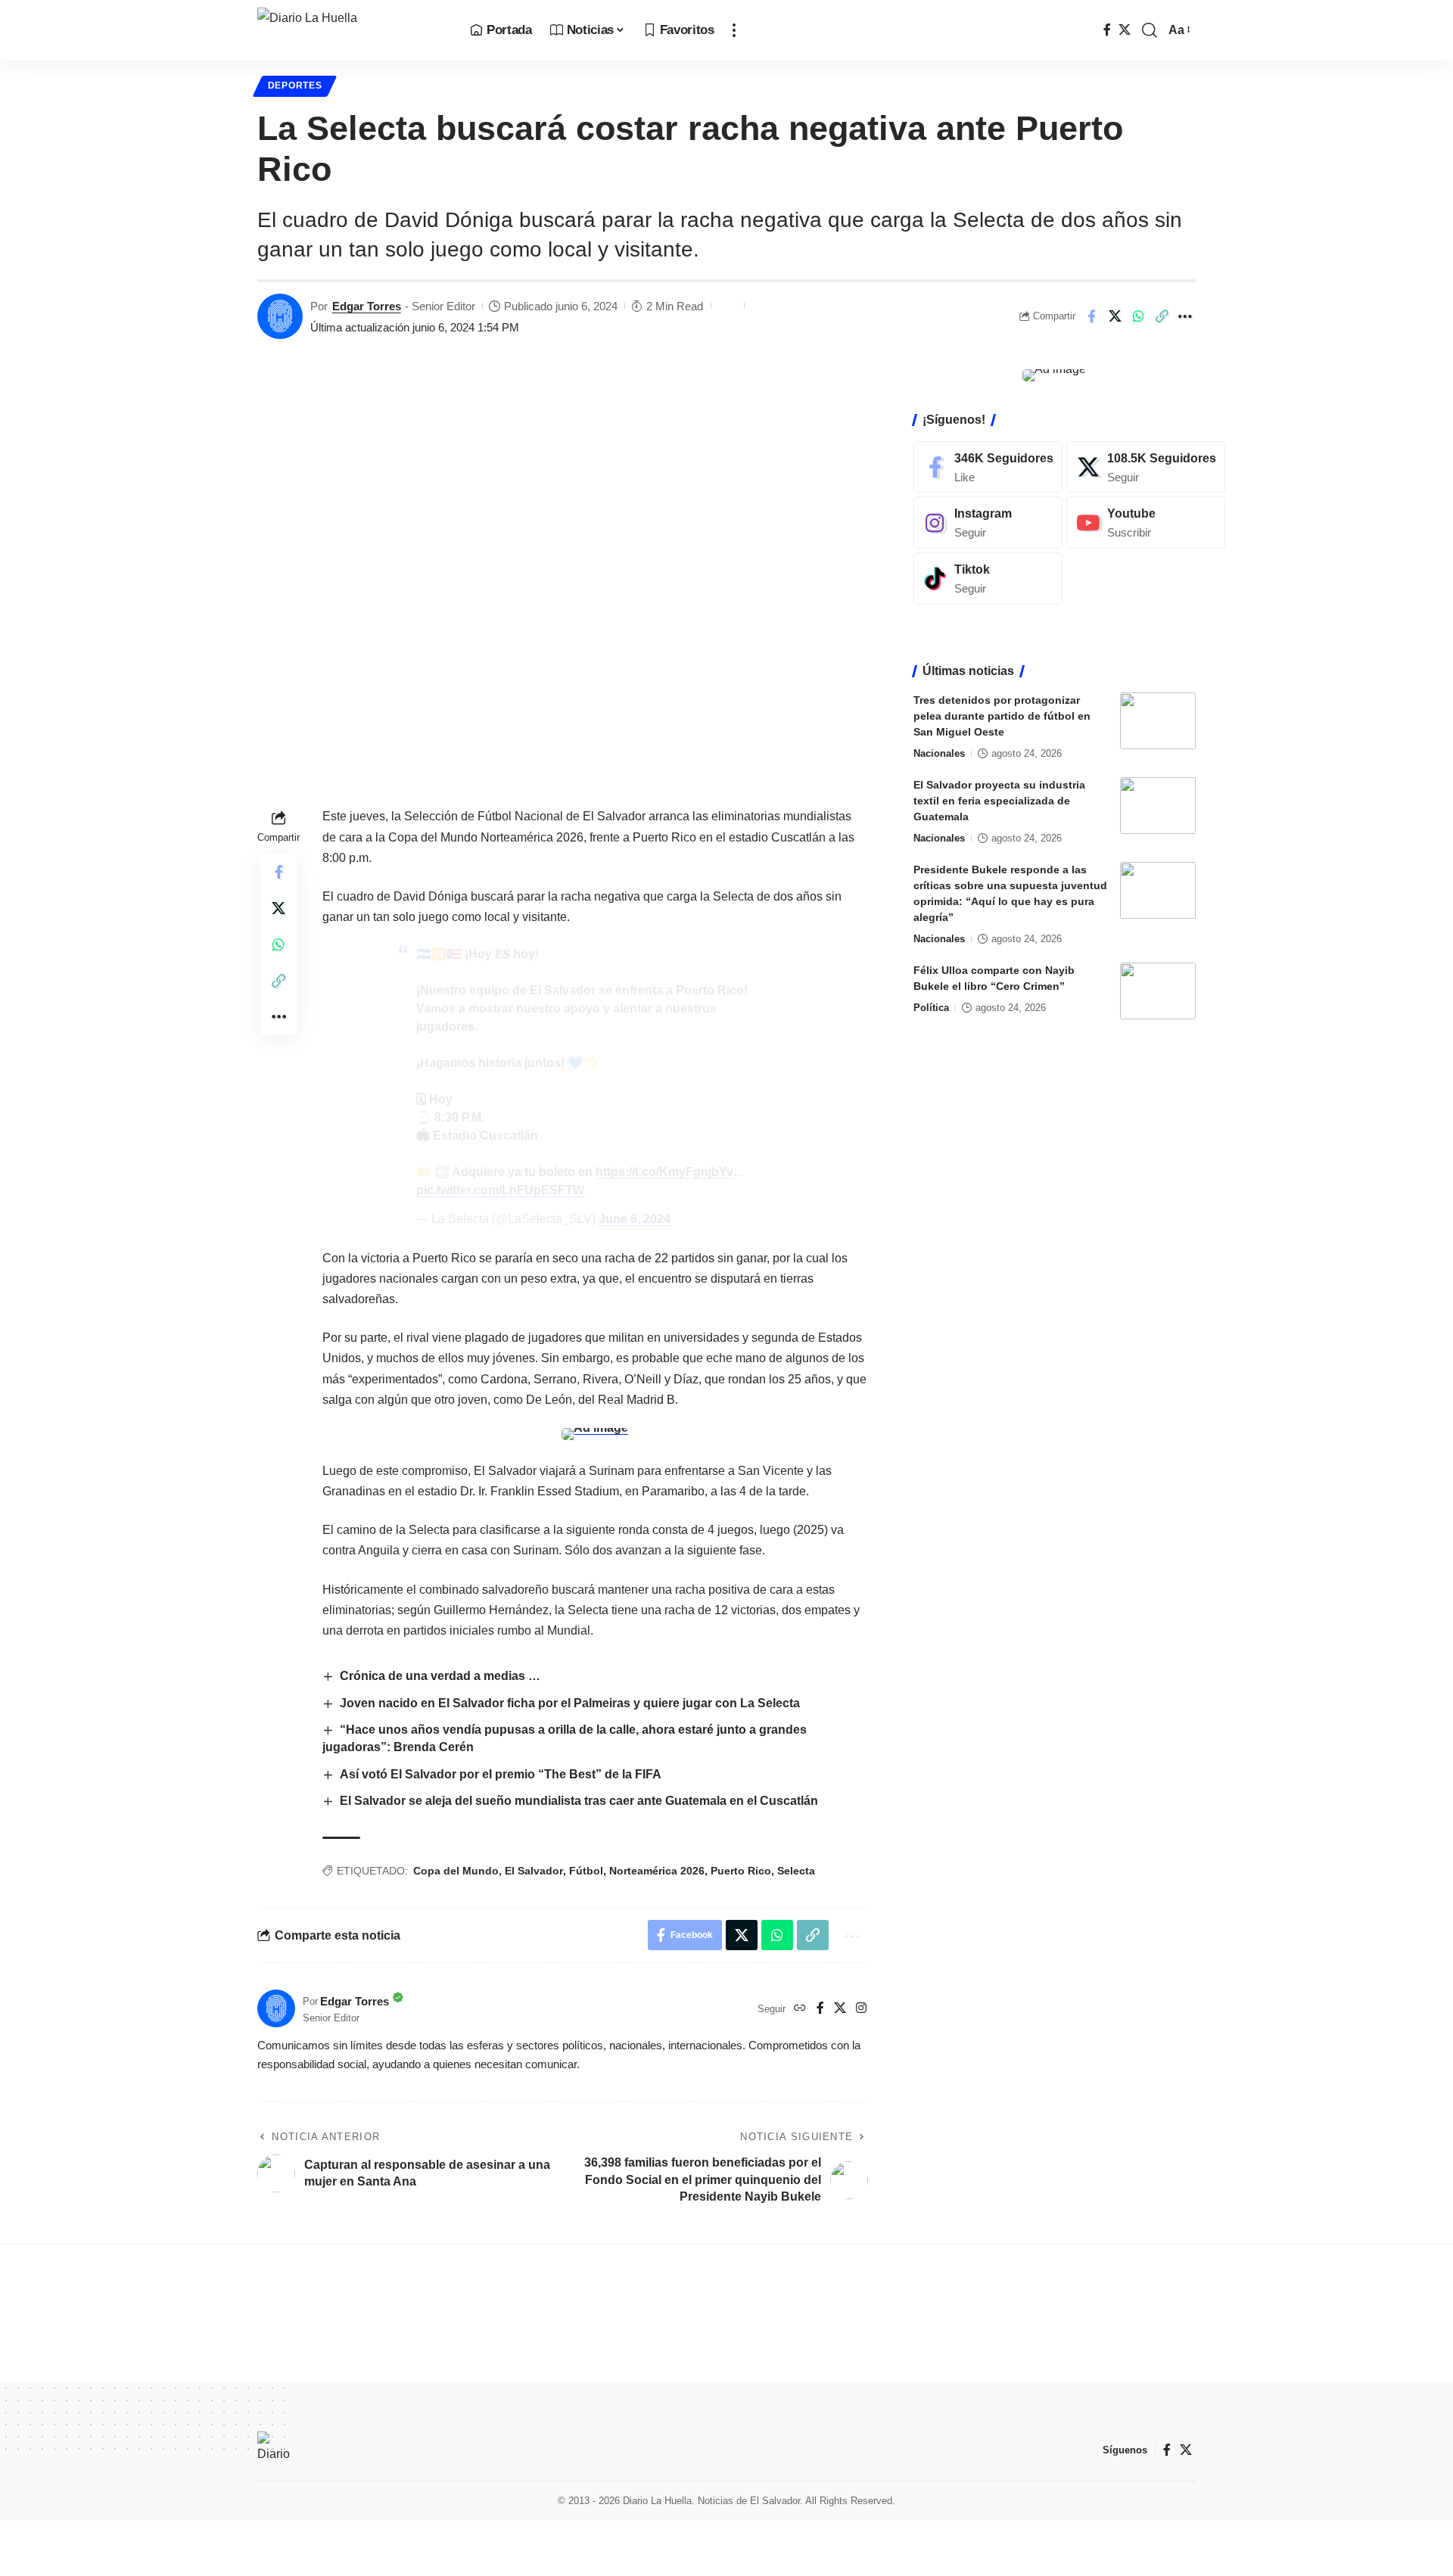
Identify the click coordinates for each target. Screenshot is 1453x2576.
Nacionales (939, 753)
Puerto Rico (741, 1871)
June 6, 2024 (635, 1219)
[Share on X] (1115, 316)
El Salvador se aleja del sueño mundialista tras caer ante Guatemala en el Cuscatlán (579, 1801)
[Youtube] (1146, 523)
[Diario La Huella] (352, 30)
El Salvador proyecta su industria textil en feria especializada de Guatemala (999, 801)
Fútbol (586, 1871)
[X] (1125, 30)
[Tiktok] (988, 579)
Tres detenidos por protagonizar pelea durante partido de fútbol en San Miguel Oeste (1002, 716)
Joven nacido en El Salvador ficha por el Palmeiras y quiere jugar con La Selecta (570, 1703)
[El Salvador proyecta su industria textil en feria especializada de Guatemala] (1158, 806)
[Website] (800, 2009)
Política (931, 1008)
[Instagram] (861, 2009)
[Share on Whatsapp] (1138, 316)
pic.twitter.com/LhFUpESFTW (500, 1190)
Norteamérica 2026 (657, 1871)
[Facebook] (1107, 30)
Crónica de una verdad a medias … (440, 1676)
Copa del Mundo (456, 1871)
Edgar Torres (367, 306)
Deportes (295, 86)
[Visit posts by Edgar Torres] (280, 316)
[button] (734, 30)
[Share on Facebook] (1091, 316)
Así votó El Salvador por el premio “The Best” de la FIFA (501, 1774)
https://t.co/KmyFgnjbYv (664, 1172)
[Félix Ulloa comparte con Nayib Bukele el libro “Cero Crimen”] (1158, 991)
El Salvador (534, 1871)
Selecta (796, 1871)
